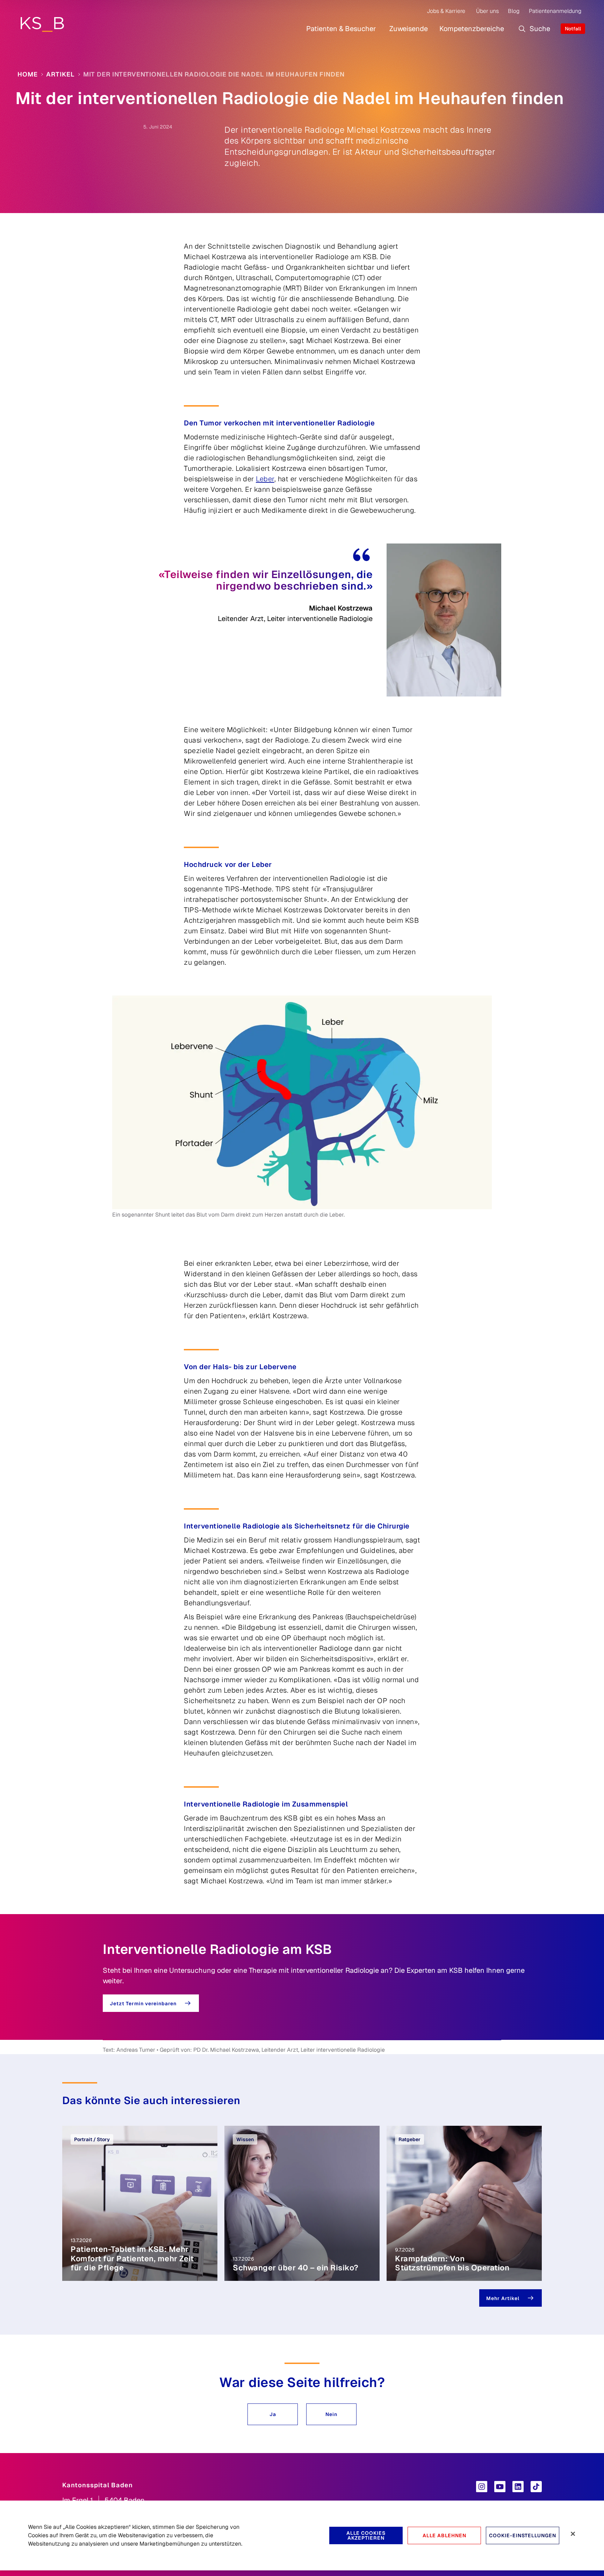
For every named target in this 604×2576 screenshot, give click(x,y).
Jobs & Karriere (446, 11)
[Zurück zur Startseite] (42, 24)
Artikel (60, 74)
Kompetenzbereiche (472, 29)
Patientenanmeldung (555, 11)
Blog (514, 11)
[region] (302, 2535)
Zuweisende (409, 29)
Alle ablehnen (444, 2535)
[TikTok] (536, 2487)
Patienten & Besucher (341, 29)
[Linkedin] (518, 2487)
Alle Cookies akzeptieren (366, 2535)
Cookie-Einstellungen (523, 2535)
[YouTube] (500, 2487)
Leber (265, 479)
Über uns (487, 11)
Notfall (573, 29)
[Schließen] (573, 2534)
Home (28, 74)
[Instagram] (482, 2487)
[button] (273, 2414)
